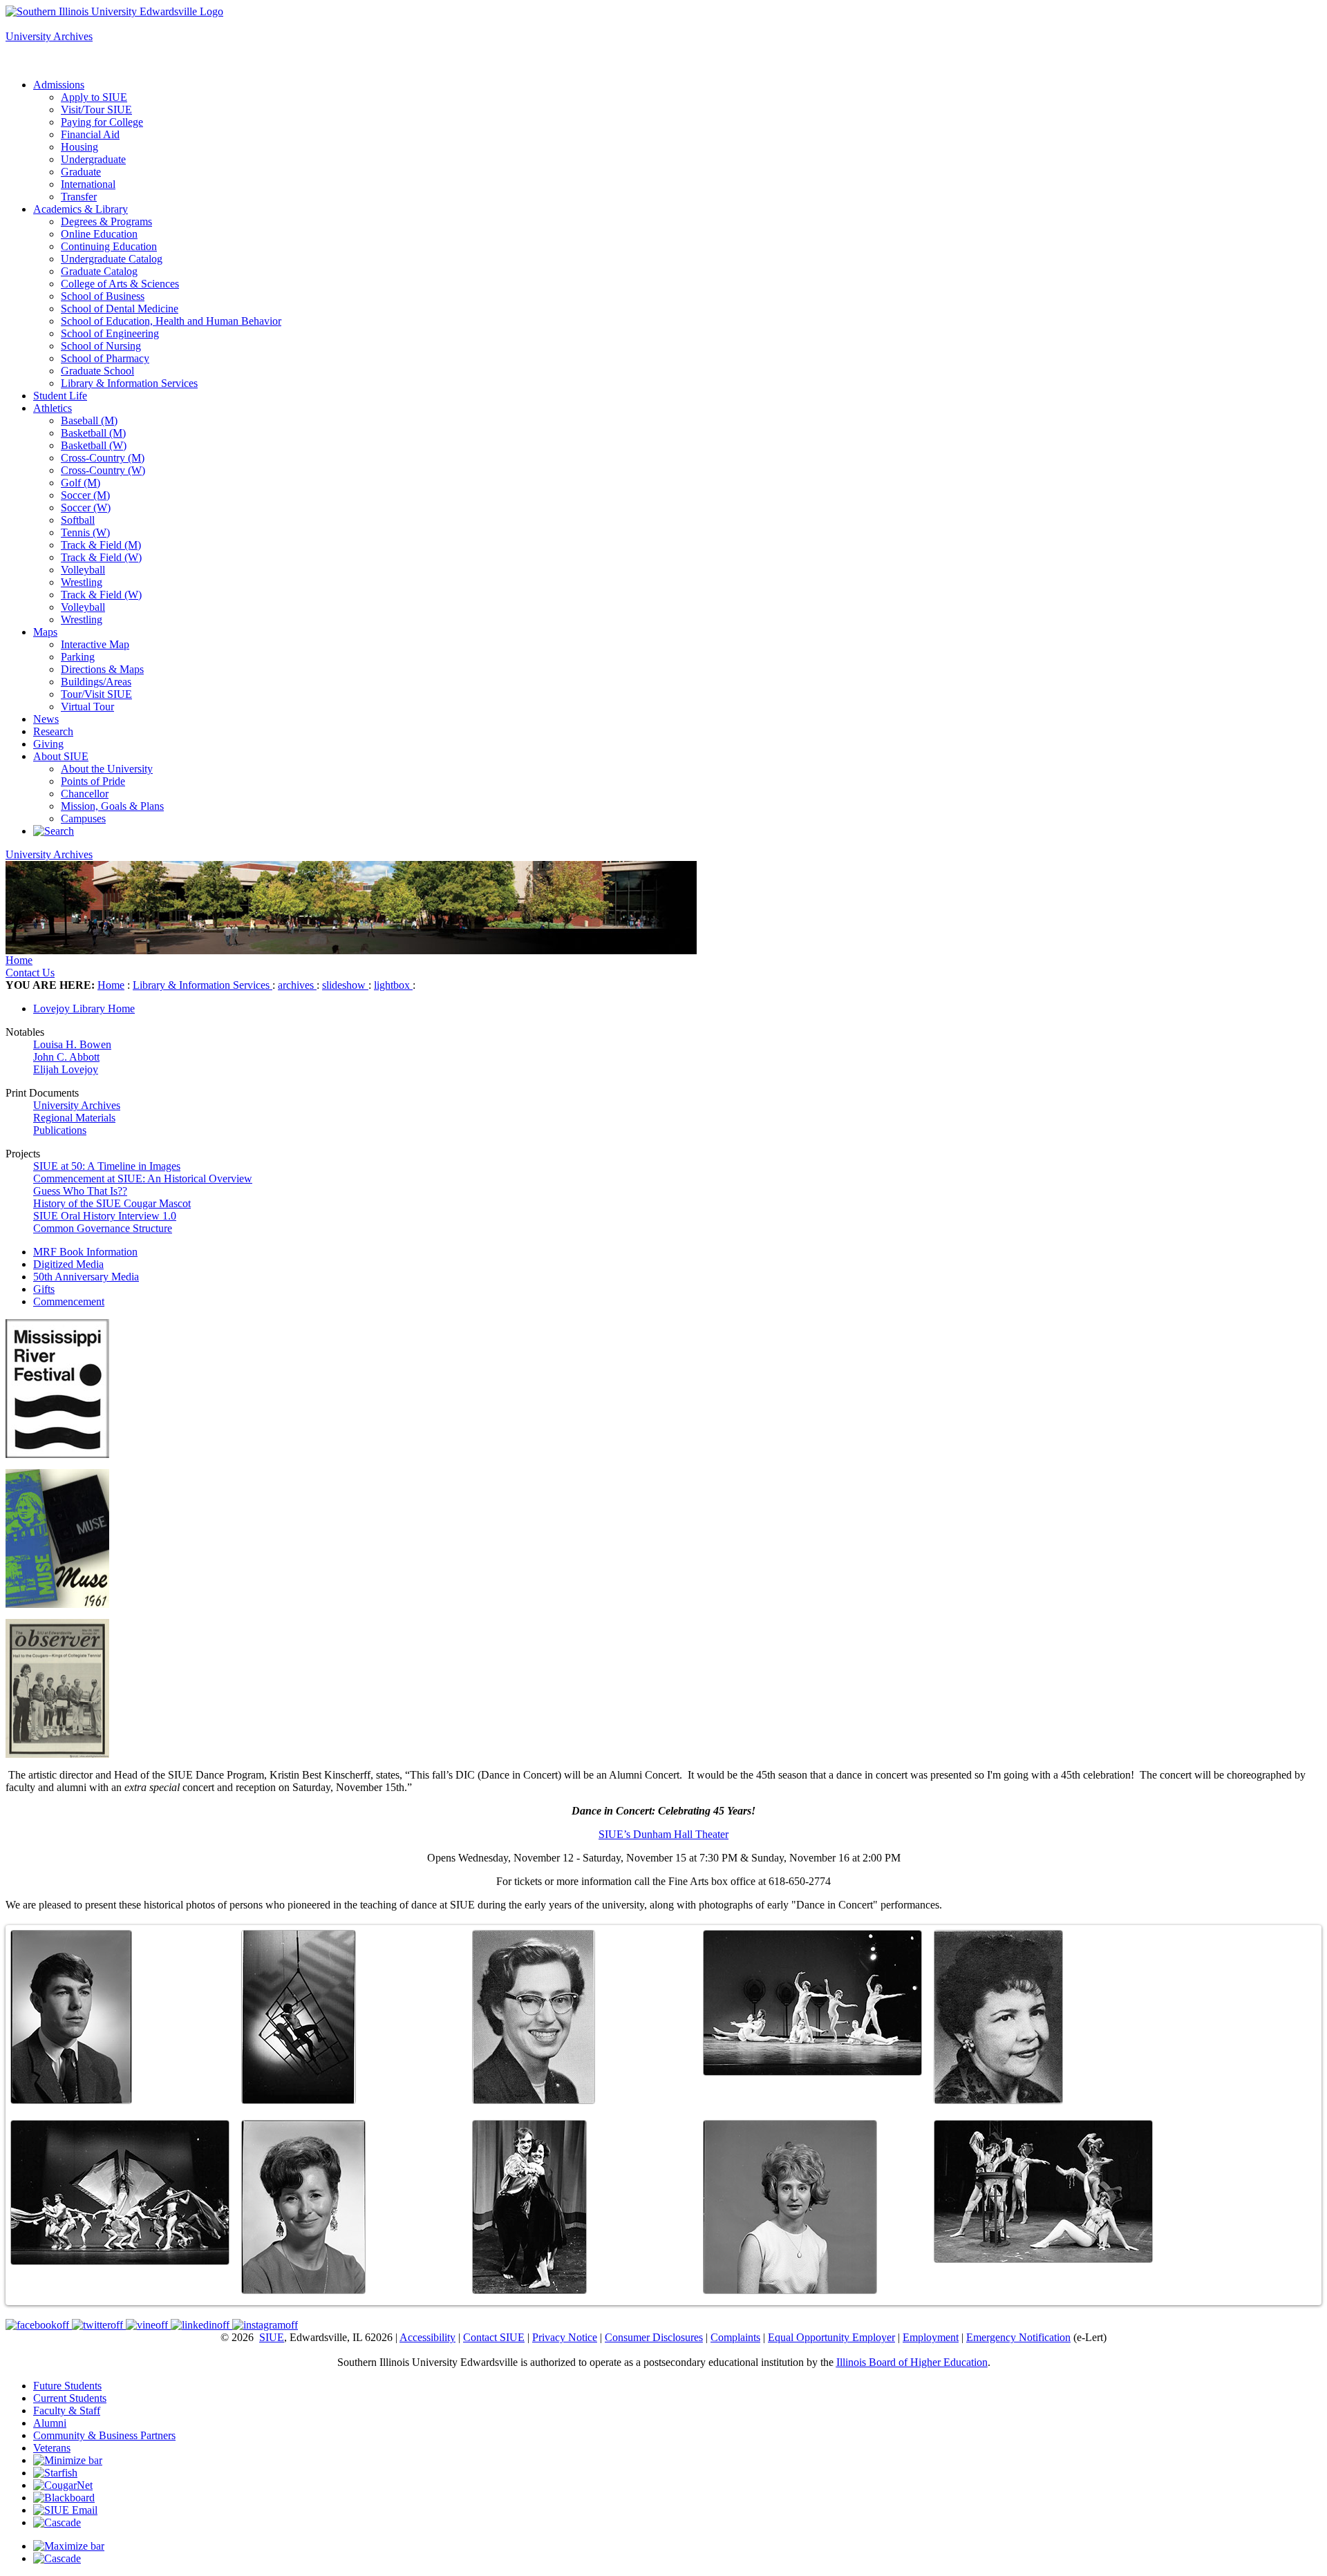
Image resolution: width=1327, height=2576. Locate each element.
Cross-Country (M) (103, 458)
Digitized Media (68, 1264)
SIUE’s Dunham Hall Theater (663, 1834)
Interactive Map (95, 644)
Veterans (52, 2448)
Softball (78, 520)
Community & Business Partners (104, 2435)
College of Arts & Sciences (120, 284)
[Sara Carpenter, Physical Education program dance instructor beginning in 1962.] (998, 2017)
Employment (931, 2337)
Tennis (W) (85, 532)
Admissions (59, 85)
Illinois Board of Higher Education (912, 2362)
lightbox (393, 985)
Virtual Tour (87, 707)
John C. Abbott (66, 1057)
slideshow (345, 985)
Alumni (50, 2423)
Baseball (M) (89, 420)
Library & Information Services (129, 383)
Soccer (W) (86, 508)
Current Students (70, 2398)
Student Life (60, 396)
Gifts (44, 1289)
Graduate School (97, 371)
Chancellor (85, 794)
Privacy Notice (565, 2337)
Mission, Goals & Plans (112, 806)
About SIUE (61, 756)
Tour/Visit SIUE (96, 694)
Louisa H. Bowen (72, 1044)
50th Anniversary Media (86, 1277)
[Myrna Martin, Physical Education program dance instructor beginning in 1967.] (303, 2207)
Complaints (735, 2337)
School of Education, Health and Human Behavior (171, 321)
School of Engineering (110, 333)
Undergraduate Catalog (112, 259)
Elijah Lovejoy (66, 1069)
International (88, 184)
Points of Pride (93, 781)
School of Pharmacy (105, 358)
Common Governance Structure (103, 1228)
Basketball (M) (93, 433)
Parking (78, 657)
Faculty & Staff (67, 2411)
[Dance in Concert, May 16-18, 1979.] (120, 2193)
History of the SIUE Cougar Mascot (112, 1203)
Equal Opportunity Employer (831, 2337)
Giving (48, 744)
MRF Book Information (85, 1252)
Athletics (53, 408)
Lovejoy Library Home (84, 1008)
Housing (79, 147)
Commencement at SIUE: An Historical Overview (143, 1178)
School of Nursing (101, 346)
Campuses (83, 818)
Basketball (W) (94, 445)
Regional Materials (74, 1118)
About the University (107, 769)
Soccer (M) (85, 495)
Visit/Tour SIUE (96, 110)
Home (19, 960)
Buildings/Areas (96, 682)
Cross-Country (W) (103, 470)
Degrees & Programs (106, 221)
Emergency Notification (1018, 2337)
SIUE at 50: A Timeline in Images (107, 1166)
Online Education (99, 234)
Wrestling (82, 582)
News (46, 719)
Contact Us (30, 973)
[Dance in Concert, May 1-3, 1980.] (529, 2207)
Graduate (81, 172)
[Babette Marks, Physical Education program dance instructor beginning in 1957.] (534, 2017)
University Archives (49, 36)
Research (53, 731)
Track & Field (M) (101, 545)
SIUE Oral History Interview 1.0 (105, 1216)
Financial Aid (90, 134)
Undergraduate (93, 159)
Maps (45, 632)
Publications (60, 1130)
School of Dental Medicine (120, 309)
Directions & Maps (102, 669)
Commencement (69, 1301)
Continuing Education (109, 246)
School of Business (103, 296)
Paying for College (102, 122)
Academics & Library (81, 209)
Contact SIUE (494, 2337)
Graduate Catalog (99, 271)
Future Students (67, 2386)
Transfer (79, 197)
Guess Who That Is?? (80, 1191)
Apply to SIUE (39, 24)
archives (297, 985)
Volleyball (83, 570)
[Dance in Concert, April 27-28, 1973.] (299, 2017)
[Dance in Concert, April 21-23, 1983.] (1043, 2191)
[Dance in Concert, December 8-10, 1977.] (812, 2003)
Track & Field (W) (101, 557)
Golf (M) (81, 483)
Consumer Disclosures (654, 2337)
